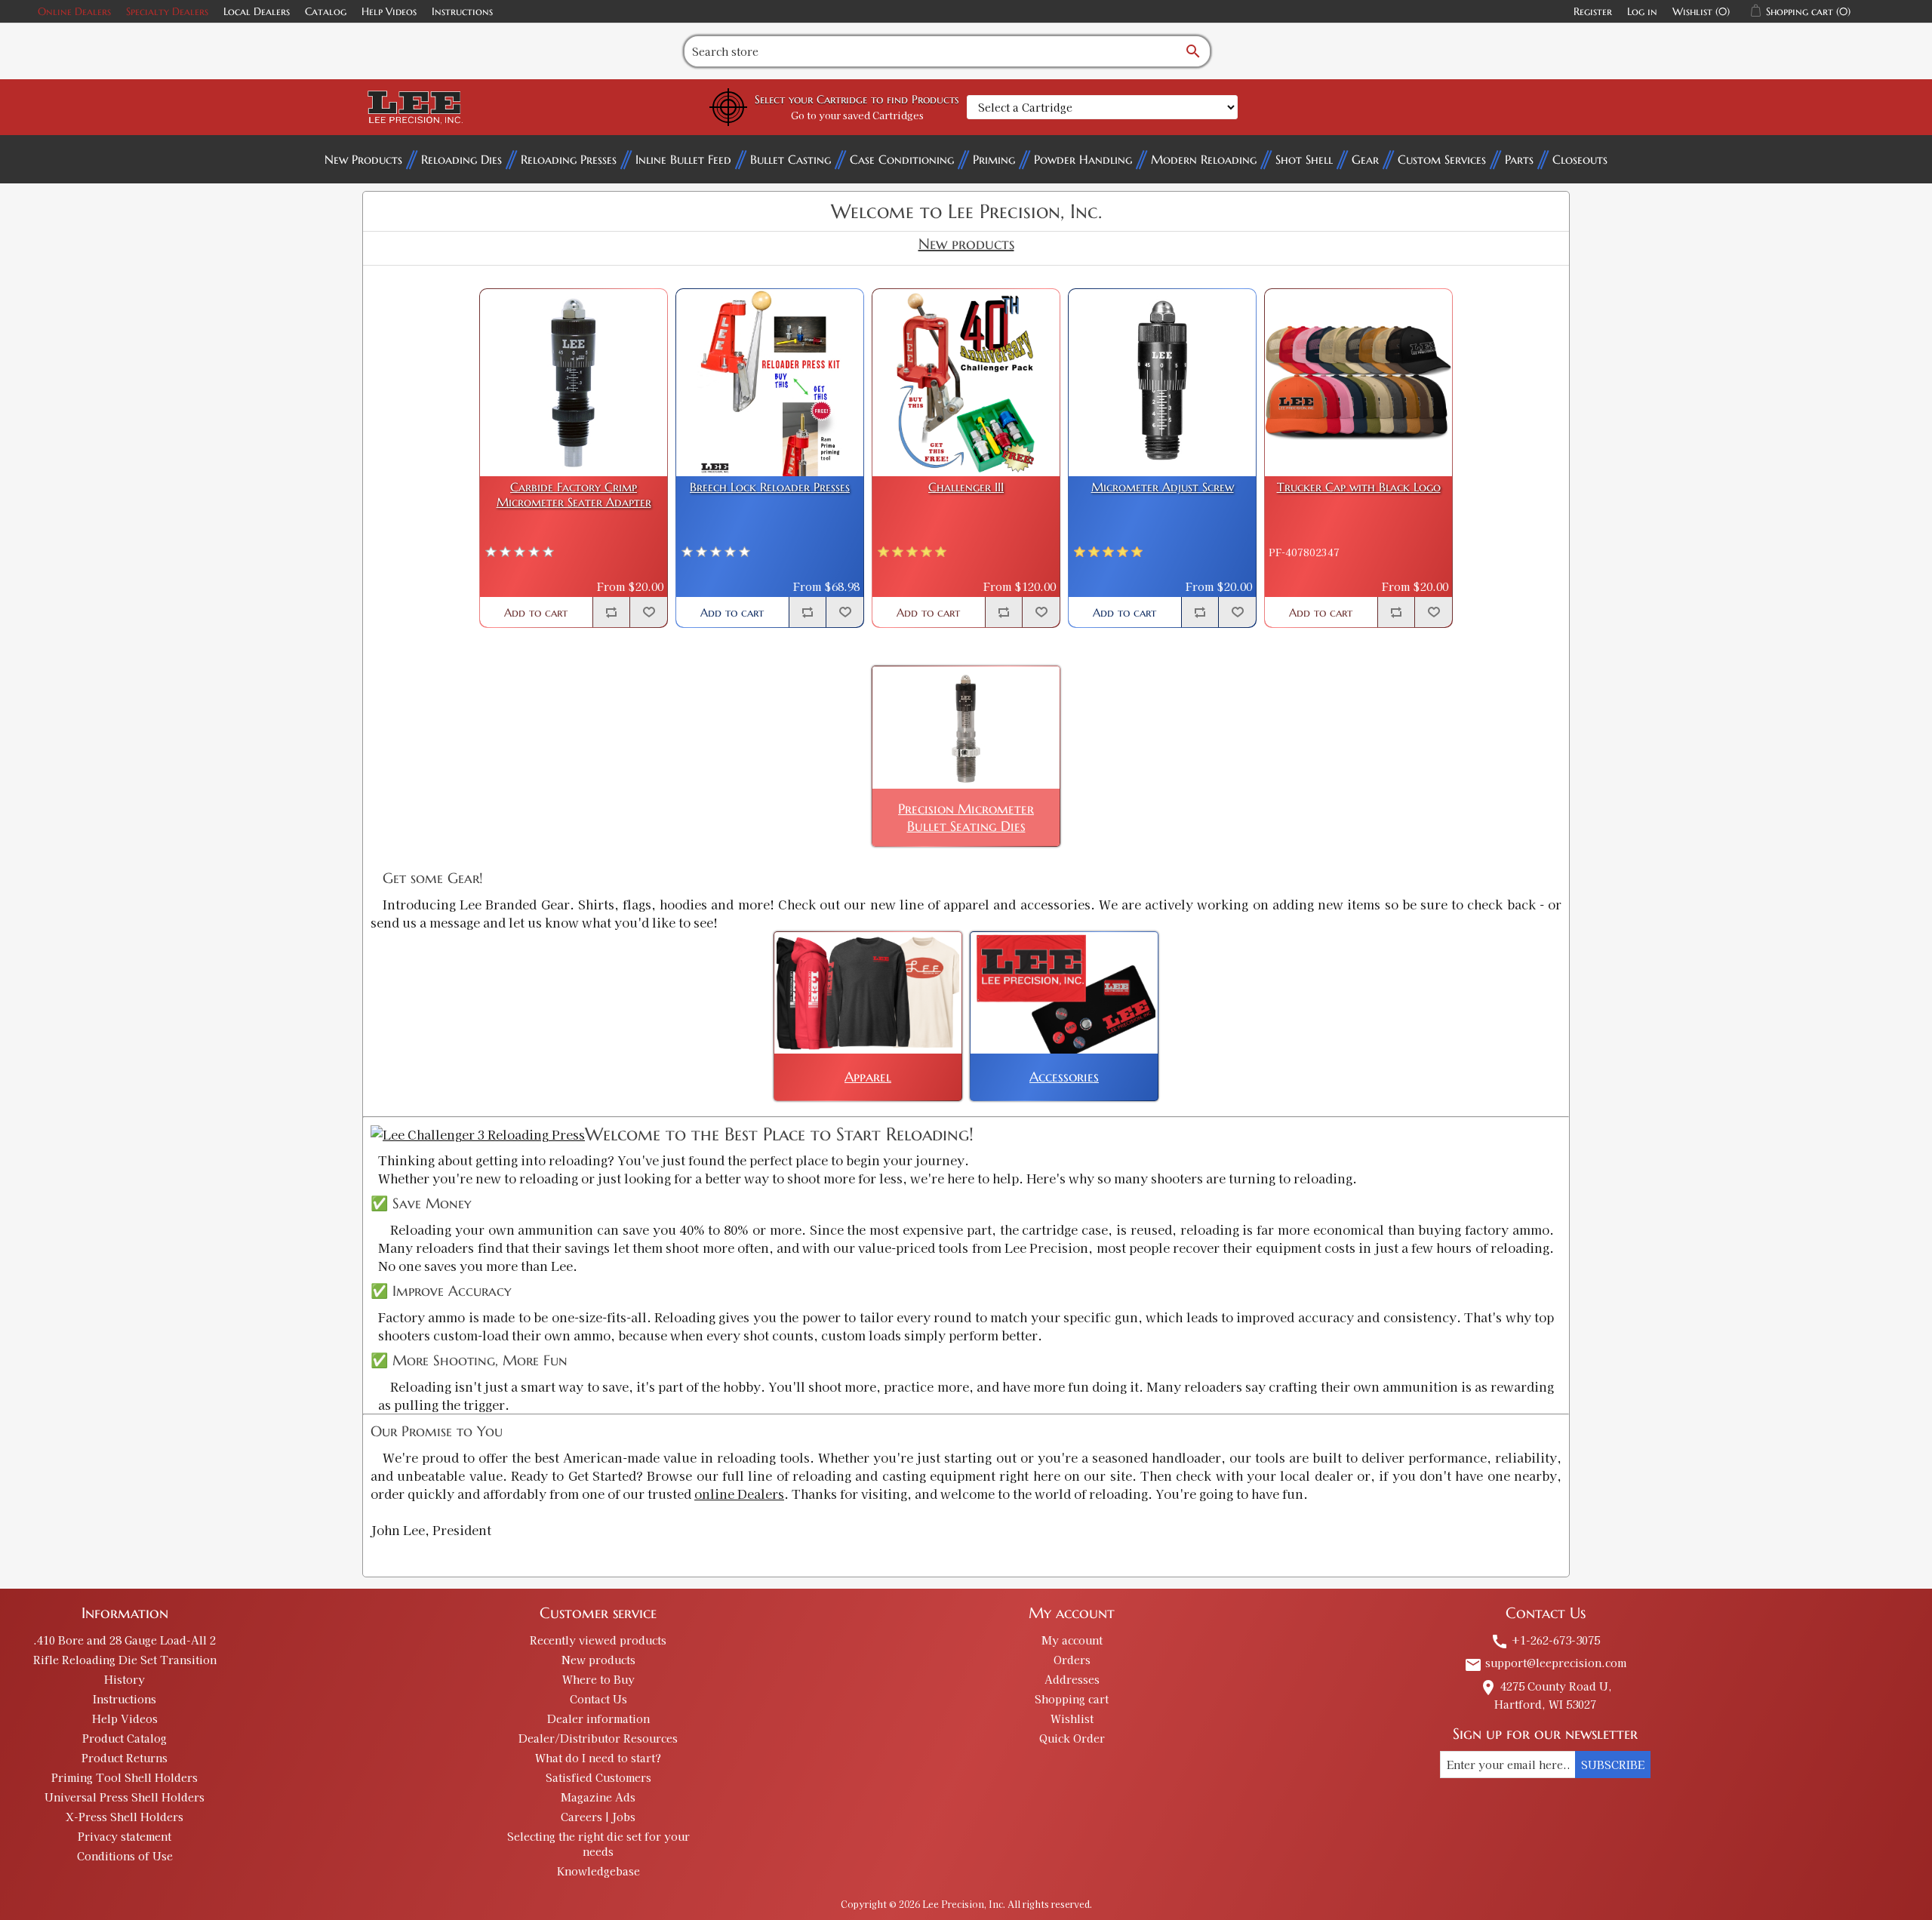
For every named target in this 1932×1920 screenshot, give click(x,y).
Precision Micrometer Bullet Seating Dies (966, 817)
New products (598, 1660)
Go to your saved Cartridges (857, 115)
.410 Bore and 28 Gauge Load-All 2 (125, 1640)
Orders (1072, 1660)
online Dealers (739, 1494)
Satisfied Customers (598, 1777)
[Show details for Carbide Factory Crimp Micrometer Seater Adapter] (574, 383)
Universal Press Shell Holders (125, 1797)
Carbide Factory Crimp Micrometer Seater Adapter (574, 494)
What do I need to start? (598, 1758)
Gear (1365, 159)
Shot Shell (1304, 159)
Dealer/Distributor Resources (598, 1738)
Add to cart (536, 612)
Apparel (868, 1077)
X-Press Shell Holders (125, 1817)
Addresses (1072, 1679)
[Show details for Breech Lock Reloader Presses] (770, 383)
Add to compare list (611, 612)
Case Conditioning (902, 159)
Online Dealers (74, 11)
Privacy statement (125, 1836)
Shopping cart (1072, 1699)
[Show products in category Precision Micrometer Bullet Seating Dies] (966, 727)
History (125, 1679)
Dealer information (598, 1718)
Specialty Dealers (167, 11)
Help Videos (389, 11)
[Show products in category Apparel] (868, 993)
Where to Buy (598, 1679)
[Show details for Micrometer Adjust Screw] (1162, 383)
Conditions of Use (125, 1856)
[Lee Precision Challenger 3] (478, 1134)
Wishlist (1072, 1718)
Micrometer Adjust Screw (1163, 487)
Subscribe (1613, 1765)
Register (1593, 11)
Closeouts (1580, 159)
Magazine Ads (598, 1797)
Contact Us (598, 1699)
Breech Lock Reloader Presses (770, 487)
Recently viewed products (598, 1640)
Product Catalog (125, 1738)
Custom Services (1442, 159)
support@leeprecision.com (1545, 1663)
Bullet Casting (791, 159)
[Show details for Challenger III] (966, 383)
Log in (1642, 11)
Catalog (326, 11)
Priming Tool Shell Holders (125, 1777)
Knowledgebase (598, 1871)
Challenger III (966, 487)
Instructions (462, 11)
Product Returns (125, 1758)
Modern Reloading (1204, 159)
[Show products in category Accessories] (1064, 993)
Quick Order (1072, 1738)
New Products (363, 159)
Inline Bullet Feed (683, 159)
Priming (994, 159)
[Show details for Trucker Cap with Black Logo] (1358, 383)
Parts (1519, 159)
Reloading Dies (461, 159)
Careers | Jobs (598, 1817)
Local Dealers (257, 11)
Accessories (1064, 1077)
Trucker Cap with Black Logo (1359, 487)
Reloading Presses (569, 159)
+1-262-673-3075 (1545, 1640)
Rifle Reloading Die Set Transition (125, 1660)
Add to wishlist (648, 612)
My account (1072, 1640)
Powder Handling (1083, 159)
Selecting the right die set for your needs (598, 1844)
